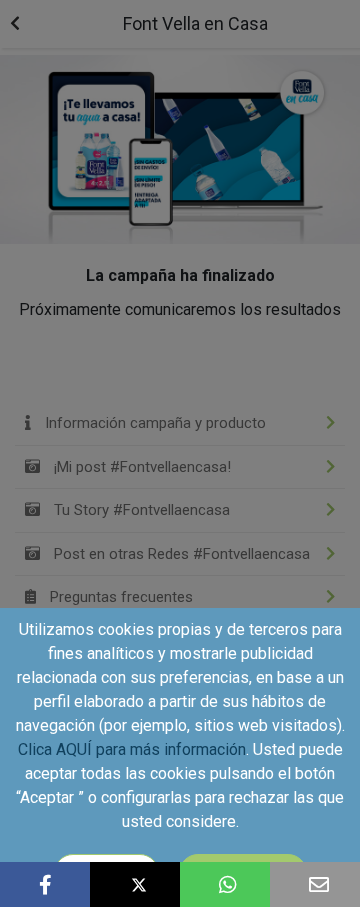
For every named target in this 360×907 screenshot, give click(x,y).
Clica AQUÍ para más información (132, 749)
